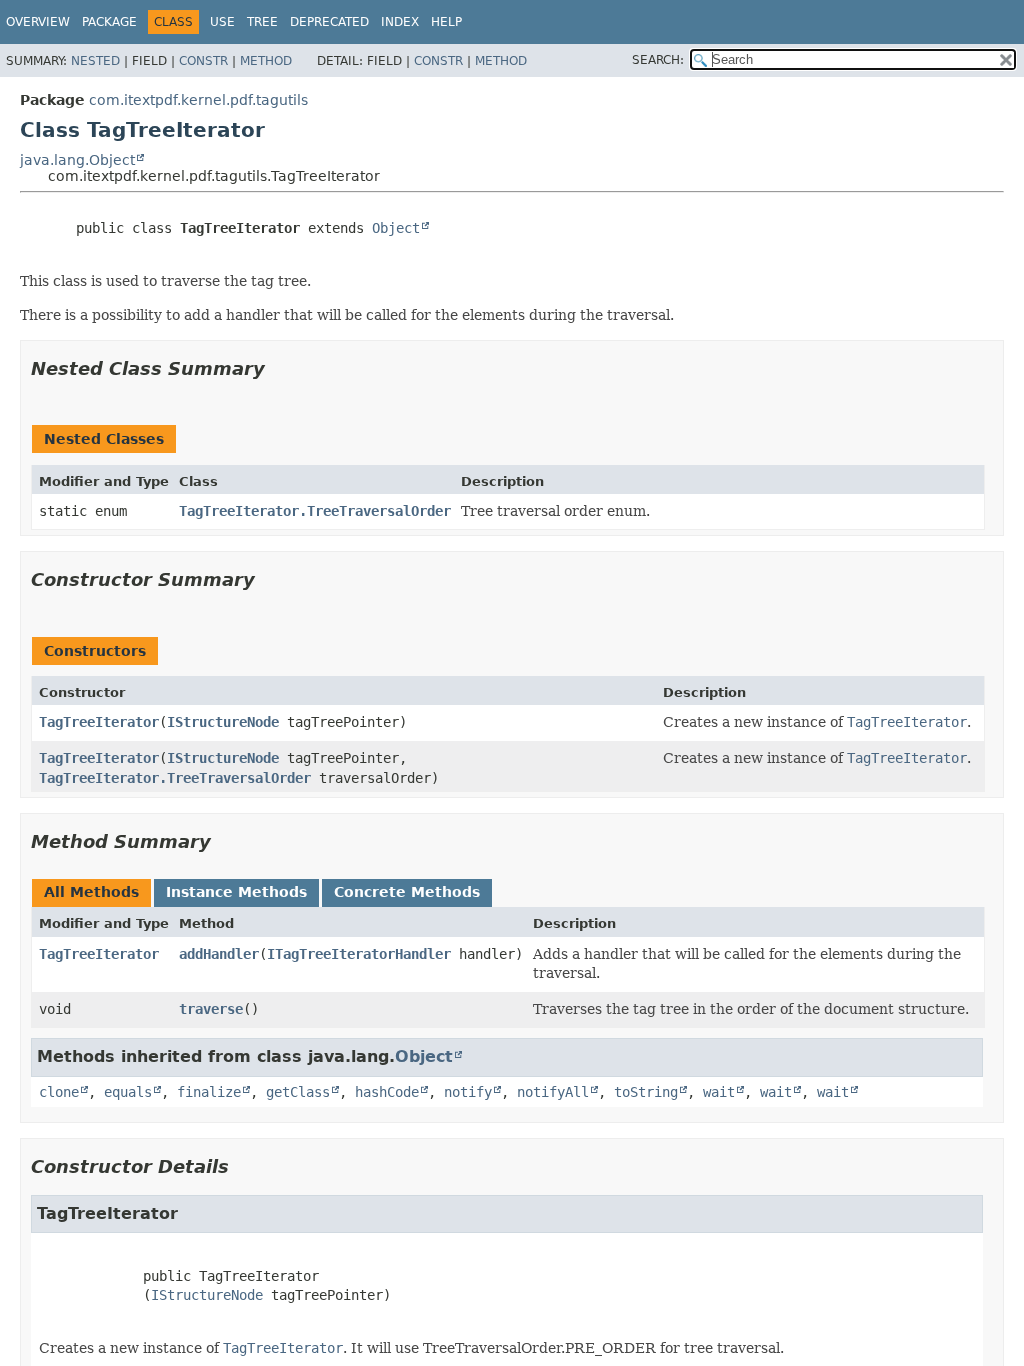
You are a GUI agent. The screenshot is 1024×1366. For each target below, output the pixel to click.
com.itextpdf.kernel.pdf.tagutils (198, 100)
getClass (298, 1092)
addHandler (219, 954)
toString (646, 1092)
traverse (211, 1009)
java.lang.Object (77, 160)
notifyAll (553, 1092)
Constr (203, 61)
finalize (209, 1092)
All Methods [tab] (91, 892)
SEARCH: (658, 60)
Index (400, 22)
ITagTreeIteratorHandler (359, 954)
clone (59, 1092)
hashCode (387, 1092)
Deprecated (329, 22)
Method (266, 61)
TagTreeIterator (99, 722)
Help (446, 22)
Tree (262, 22)
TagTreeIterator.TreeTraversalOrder (315, 511)
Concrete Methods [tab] (407, 892)
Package (109, 22)
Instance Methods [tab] (236, 892)
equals (128, 1092)
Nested (95, 61)
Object (396, 228)
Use (222, 22)
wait (719, 1092)
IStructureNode (223, 722)
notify (468, 1092)
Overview (38, 22)
